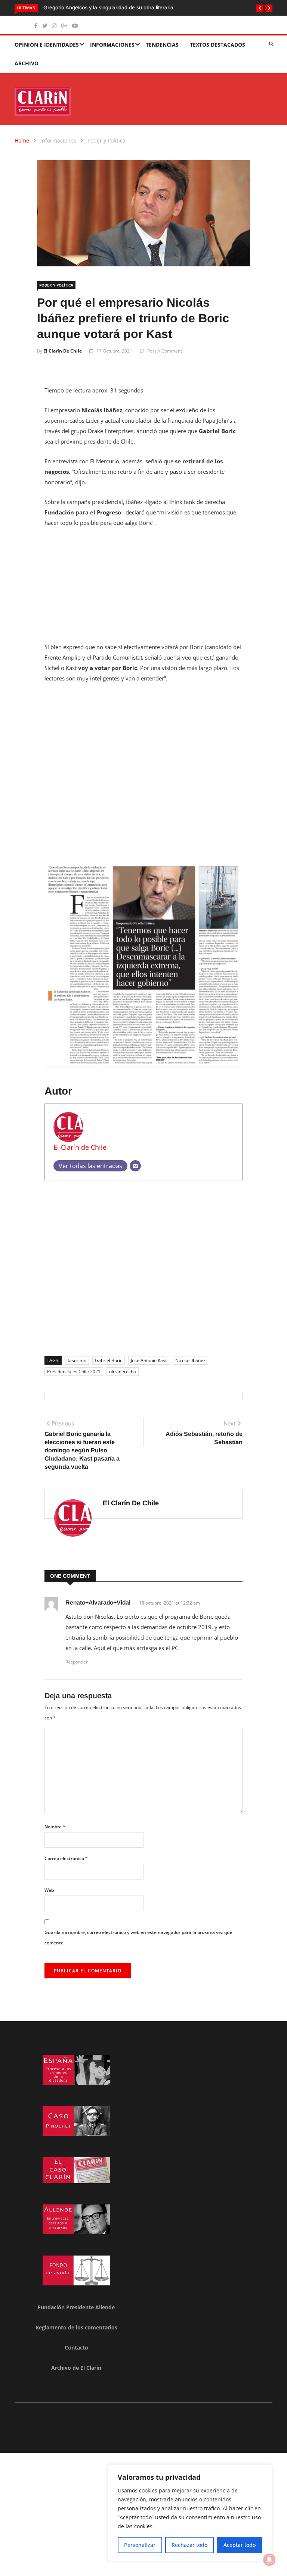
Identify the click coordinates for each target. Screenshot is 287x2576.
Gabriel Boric (109, 1360)
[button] (260, 8)
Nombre (55, 1827)
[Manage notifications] (269, 2560)
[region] (190, 2513)
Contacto (76, 2347)
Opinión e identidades (47, 45)
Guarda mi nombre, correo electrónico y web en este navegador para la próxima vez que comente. (138, 1938)
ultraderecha (123, 1372)
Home (22, 140)
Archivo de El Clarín (76, 2368)
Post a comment (165, 351)
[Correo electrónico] (135, 1166)
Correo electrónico (66, 1858)
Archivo (27, 63)
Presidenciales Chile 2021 (74, 1372)
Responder (77, 1662)
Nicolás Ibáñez (190, 1360)
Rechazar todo (189, 2545)
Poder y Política (107, 140)
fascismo (77, 1360)
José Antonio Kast (149, 1360)
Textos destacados (217, 45)
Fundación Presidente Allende (76, 2307)
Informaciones (112, 45)
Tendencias (162, 45)
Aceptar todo (240, 2545)
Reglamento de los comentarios (76, 2327)
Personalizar (140, 2545)
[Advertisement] (143, 589)
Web (49, 1890)
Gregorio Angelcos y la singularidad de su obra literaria (108, 7)
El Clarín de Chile (63, 351)
